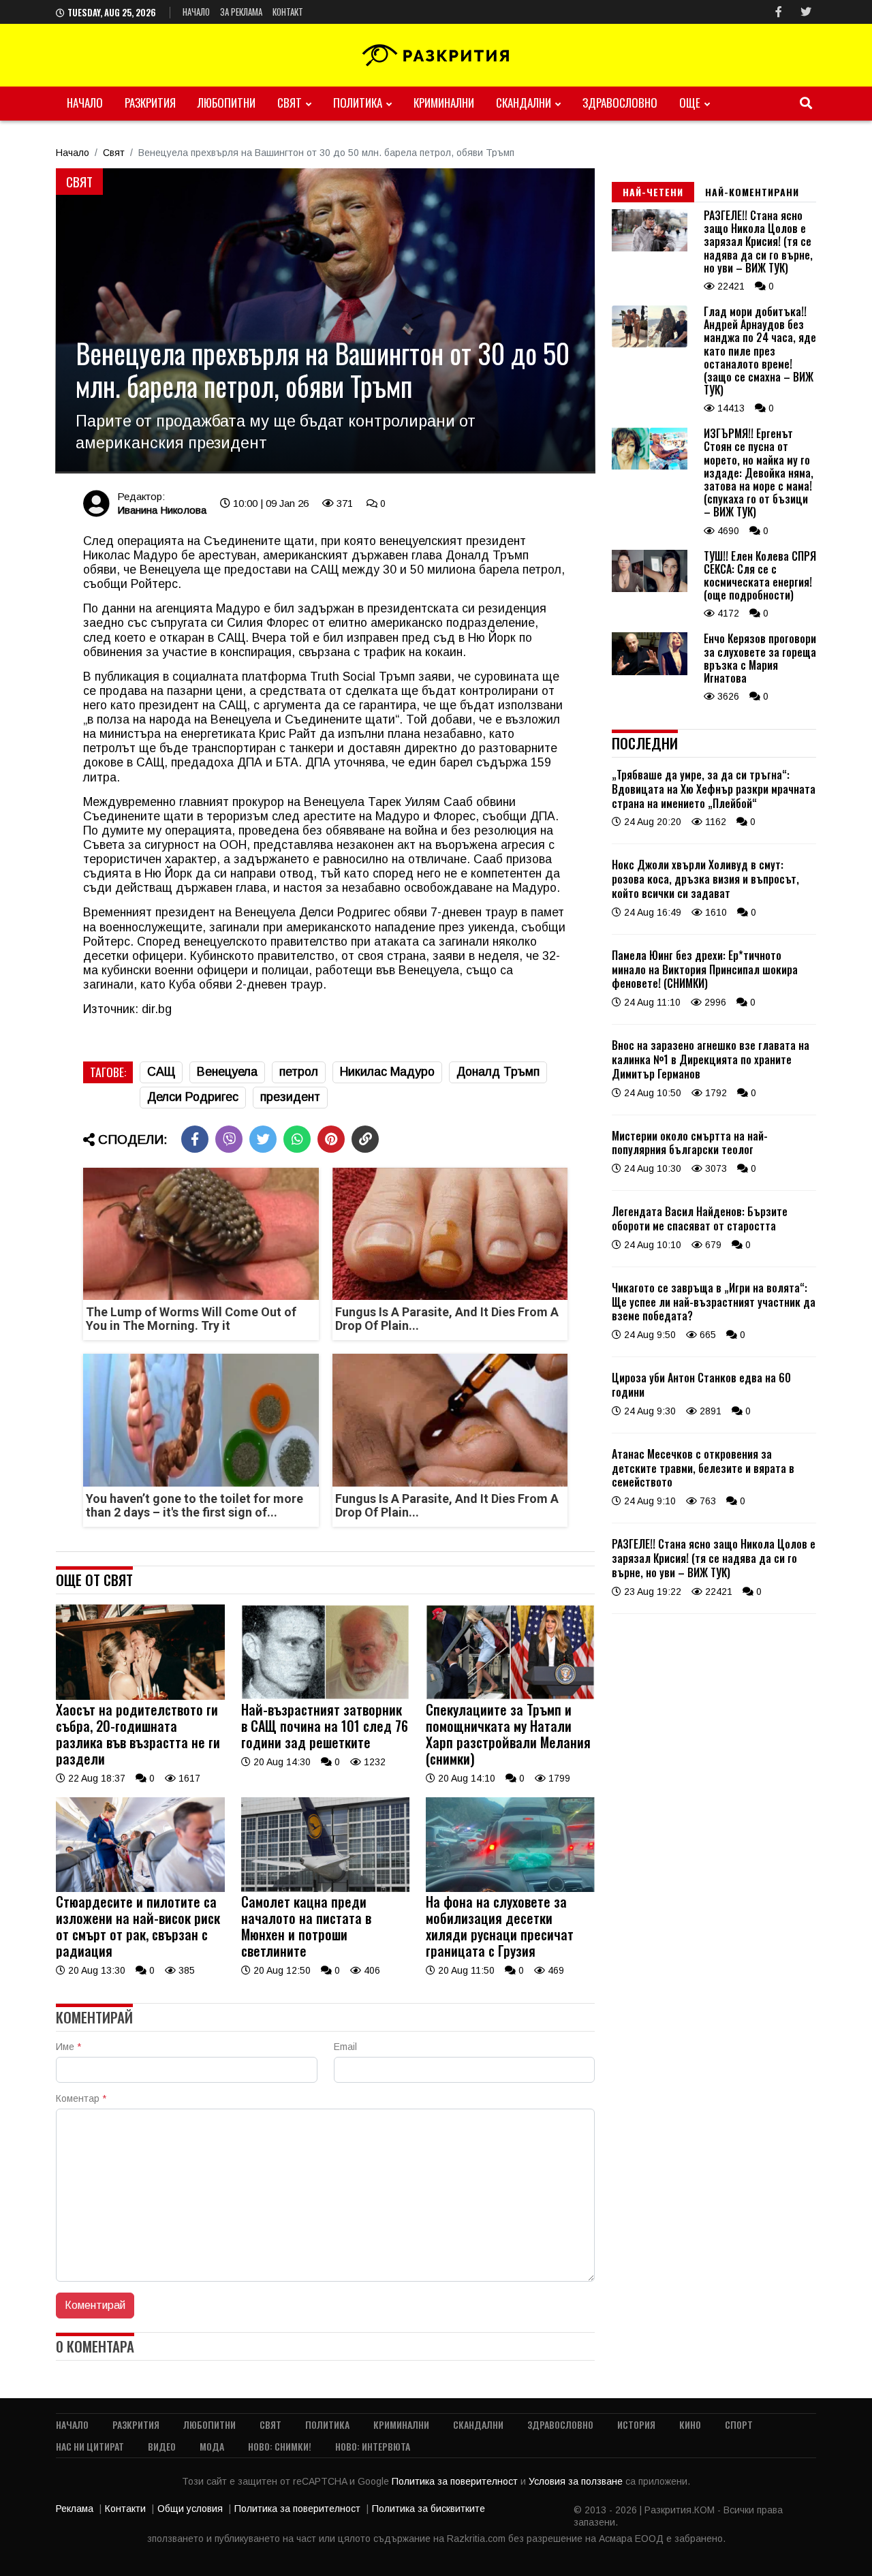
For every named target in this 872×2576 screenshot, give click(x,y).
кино (690, 2424)
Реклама (75, 2509)
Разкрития (150, 103)
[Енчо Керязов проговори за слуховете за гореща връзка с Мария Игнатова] (650, 672)
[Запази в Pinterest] (331, 1139)
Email (345, 2047)
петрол (299, 1072)
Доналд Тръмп (498, 1072)
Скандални (524, 103)
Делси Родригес (193, 1097)
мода (212, 2446)
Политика (358, 103)
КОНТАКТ (288, 12)
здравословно (620, 103)
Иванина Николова (162, 510)
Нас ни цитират (90, 2446)
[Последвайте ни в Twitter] (806, 12)
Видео (162, 2446)
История (636, 2424)
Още (690, 103)
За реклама (241, 12)
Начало (196, 12)
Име (68, 2047)
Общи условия (190, 2509)
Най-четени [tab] (653, 192)
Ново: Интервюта (373, 2446)
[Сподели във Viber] (229, 1139)
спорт (739, 2424)
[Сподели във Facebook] (195, 1139)
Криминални (444, 103)
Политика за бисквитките (429, 2509)
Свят (290, 103)
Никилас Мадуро (387, 1072)
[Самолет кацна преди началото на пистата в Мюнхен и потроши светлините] (326, 1889)
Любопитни (227, 103)
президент (290, 1097)
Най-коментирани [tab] (752, 192)
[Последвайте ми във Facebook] (779, 12)
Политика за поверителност (456, 2481)
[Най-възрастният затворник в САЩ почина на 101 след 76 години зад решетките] (326, 1696)
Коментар (81, 2098)
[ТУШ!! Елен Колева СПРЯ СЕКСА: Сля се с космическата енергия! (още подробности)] (650, 589)
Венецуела (227, 1072)
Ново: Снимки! (280, 2446)
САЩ (161, 1072)
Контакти (125, 2509)
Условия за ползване (577, 2481)
